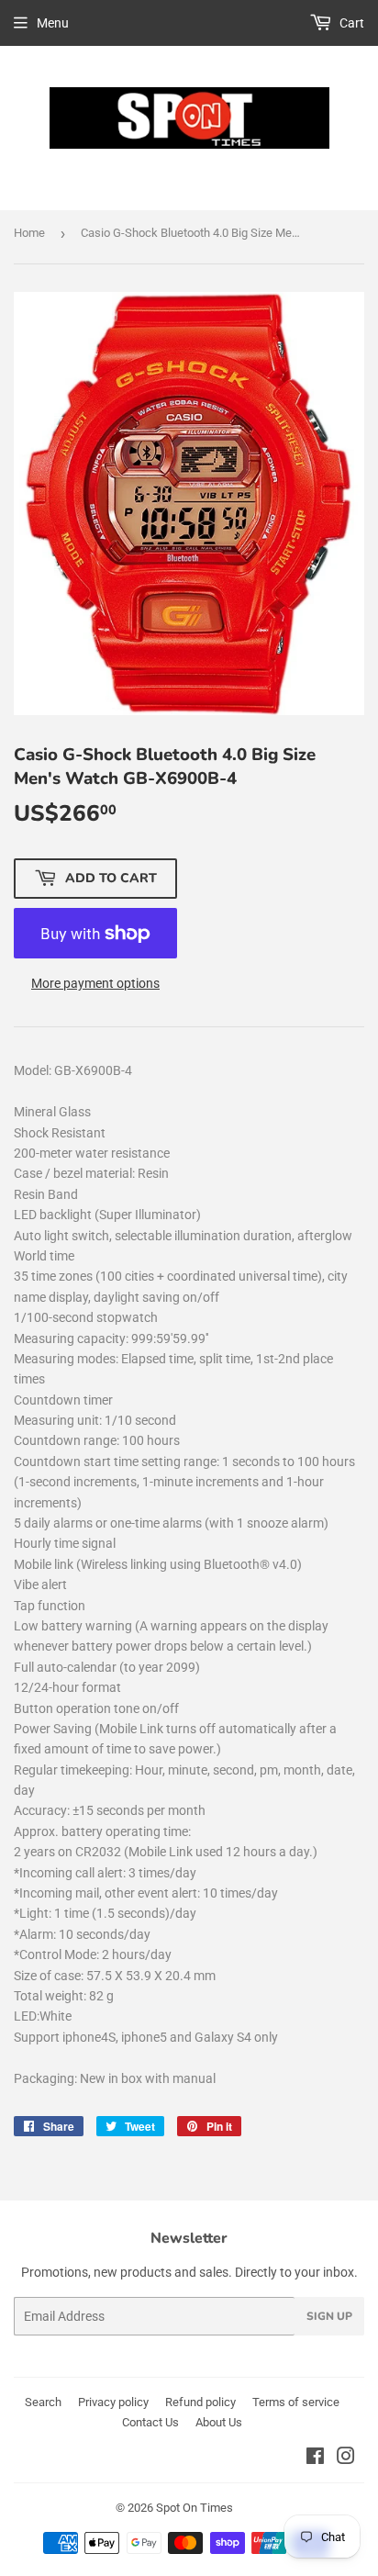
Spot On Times (195, 2508)
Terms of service (296, 2402)
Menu (53, 23)
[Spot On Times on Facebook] (315, 2458)
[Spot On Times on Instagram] (346, 2458)
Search (43, 2402)
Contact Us (150, 2422)
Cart (350, 23)
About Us (219, 2422)
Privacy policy (113, 2402)
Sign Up (329, 2316)
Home (29, 233)
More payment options (95, 983)
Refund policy (200, 2402)
